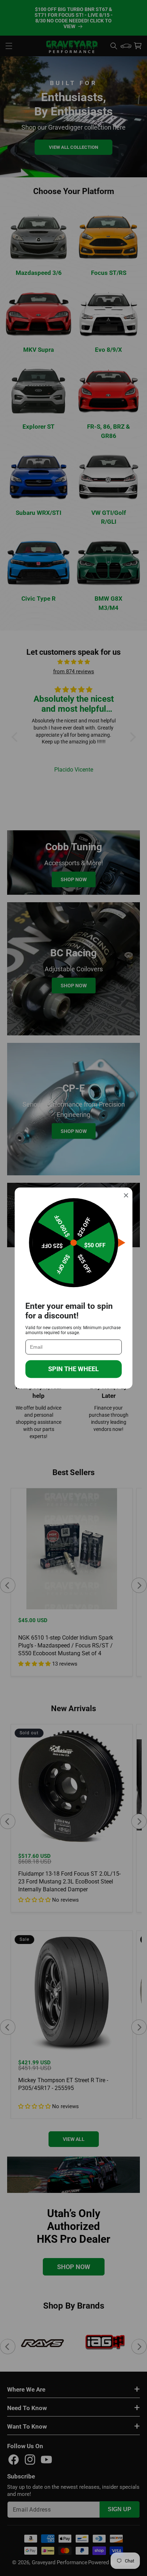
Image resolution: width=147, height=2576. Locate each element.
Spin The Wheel (73, 1369)
